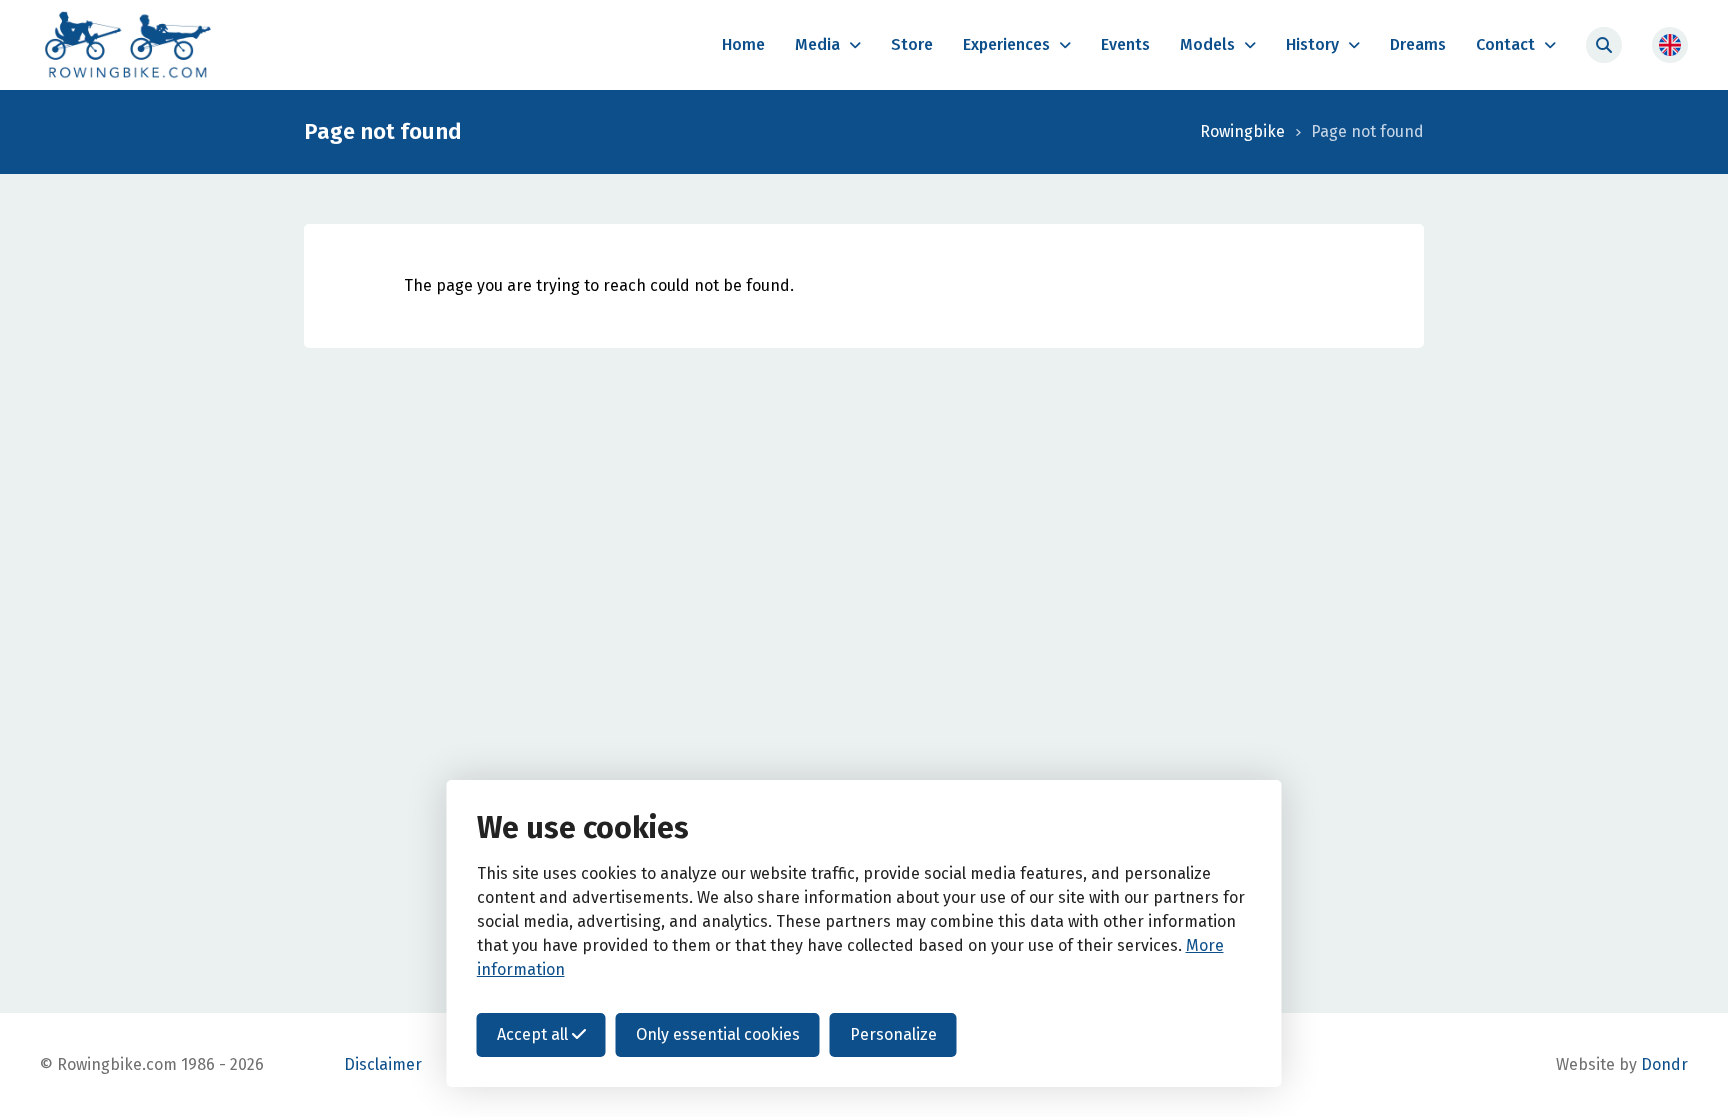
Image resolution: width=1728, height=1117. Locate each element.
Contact (1505, 44)
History (1312, 44)
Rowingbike (1242, 131)
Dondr (1664, 1064)
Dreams (1418, 44)
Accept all (534, 1034)
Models (1207, 44)
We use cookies (583, 828)
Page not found (1367, 131)
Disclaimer (383, 1064)
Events (1125, 44)
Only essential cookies (718, 1034)
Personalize (893, 1034)
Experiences (1006, 44)
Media (817, 44)
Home (743, 44)
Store (912, 44)
